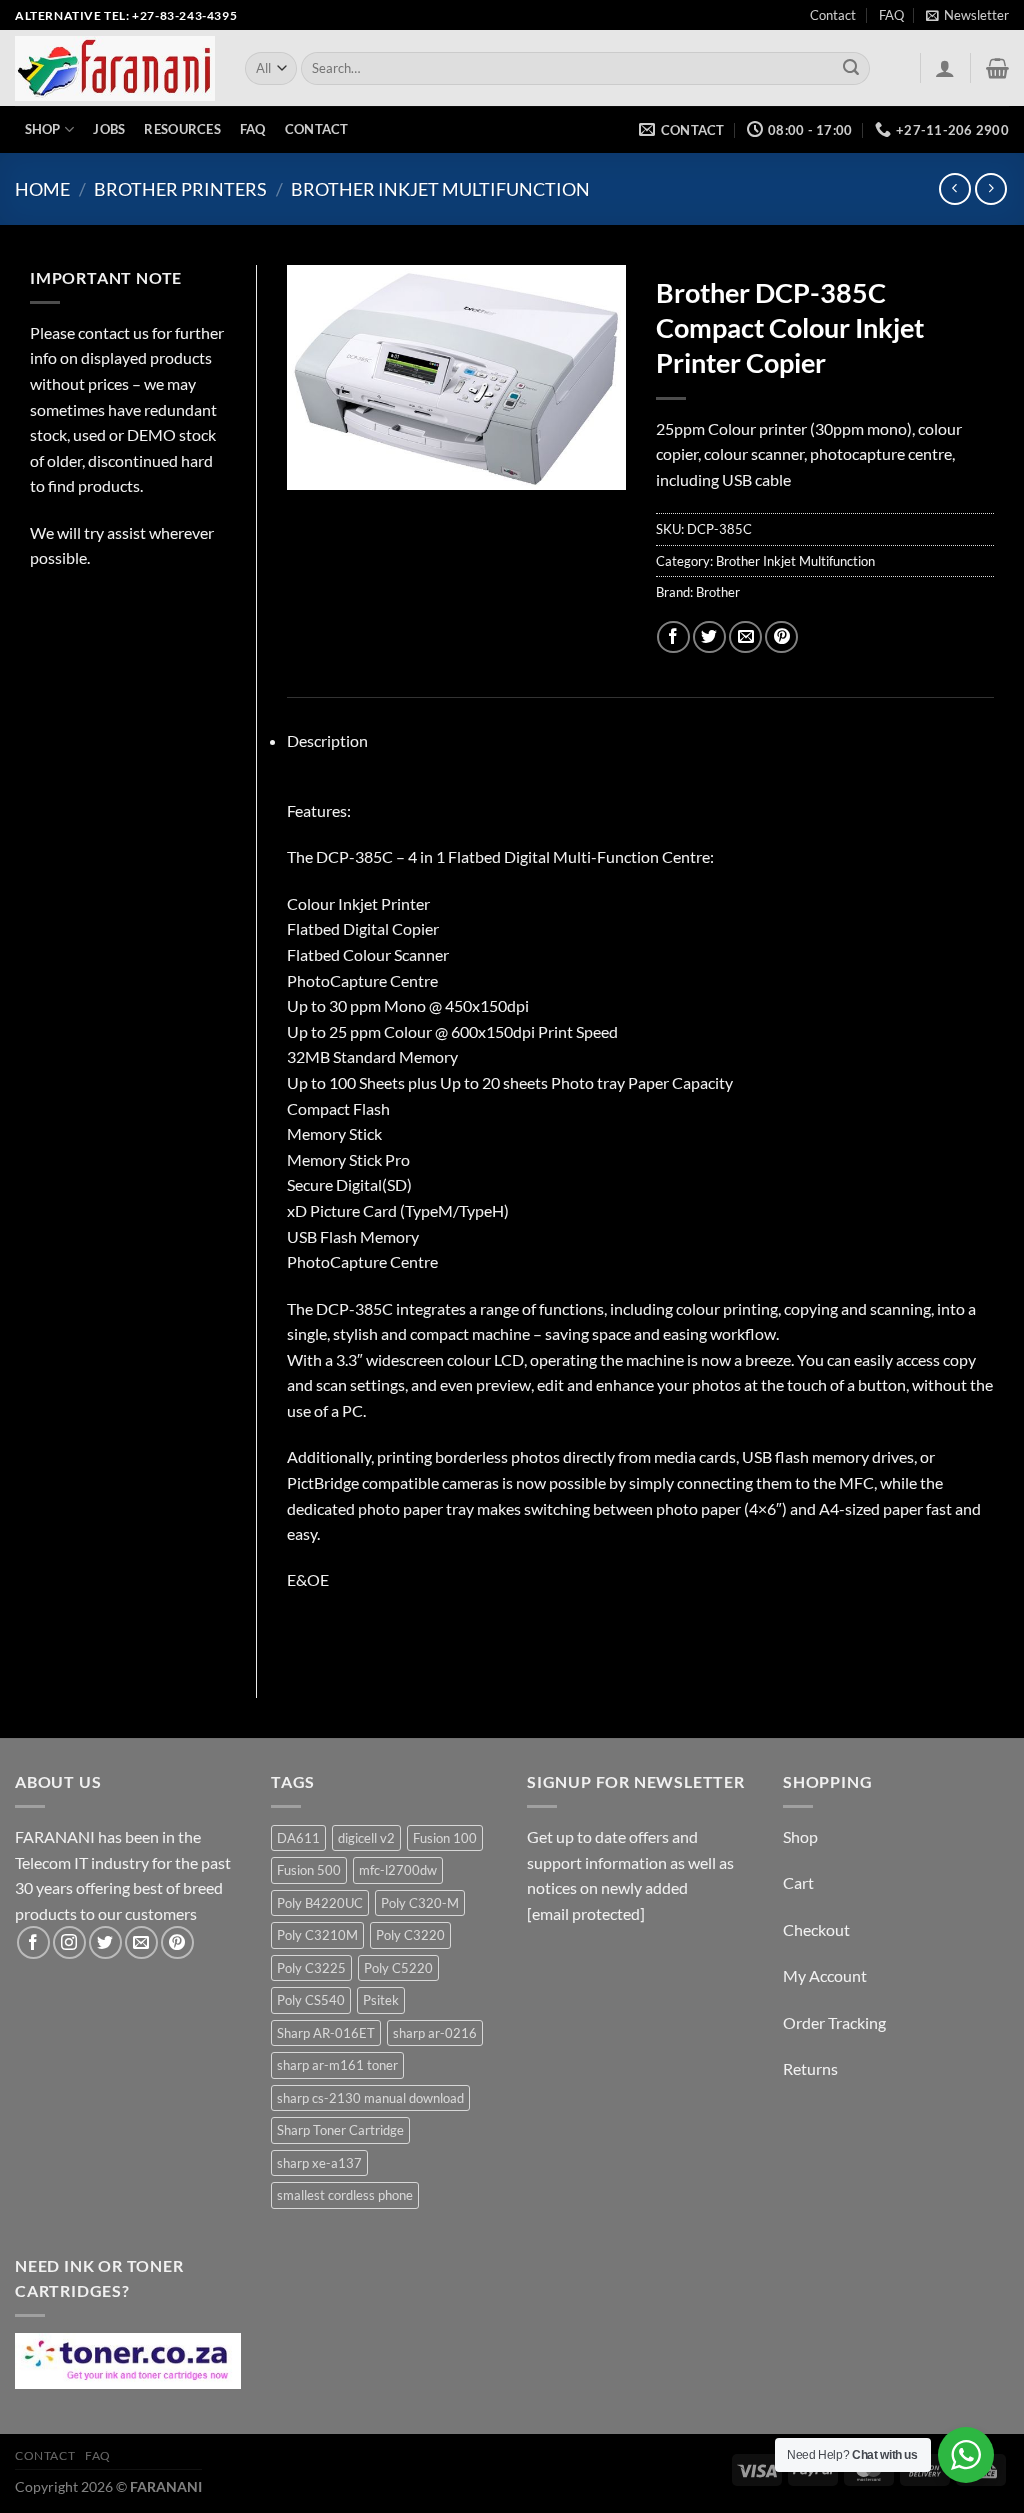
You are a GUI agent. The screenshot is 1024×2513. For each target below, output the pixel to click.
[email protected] (586, 1913)
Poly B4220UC (320, 1903)
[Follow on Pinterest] (177, 1942)
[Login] (945, 68)
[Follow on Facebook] (33, 1942)
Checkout (816, 1929)
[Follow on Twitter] (105, 1942)
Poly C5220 (398, 1968)
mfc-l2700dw (398, 1870)
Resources (182, 129)
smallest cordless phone (345, 2195)
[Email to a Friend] (745, 637)
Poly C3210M (317, 1935)
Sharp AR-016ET (326, 2033)
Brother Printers (180, 189)
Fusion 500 (309, 1870)
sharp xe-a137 (319, 2163)
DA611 (298, 1838)
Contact (833, 15)
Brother (718, 592)
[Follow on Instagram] (69, 1942)
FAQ (891, 15)
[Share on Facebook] (673, 637)
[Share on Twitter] (709, 637)
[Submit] (852, 69)
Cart (798, 1882)
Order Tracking (834, 2022)
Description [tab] (327, 740)
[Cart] (997, 68)
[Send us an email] (141, 1942)
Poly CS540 (311, 2000)
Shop (43, 129)
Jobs (109, 129)
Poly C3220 (410, 1935)
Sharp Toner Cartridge (340, 2130)
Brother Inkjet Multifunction (440, 189)
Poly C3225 (311, 1968)
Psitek (381, 2000)
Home (42, 189)
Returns (810, 2068)
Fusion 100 (445, 1838)
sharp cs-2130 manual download (370, 2098)
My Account (825, 1975)
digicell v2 (366, 1838)
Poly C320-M (420, 1903)
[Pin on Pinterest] (781, 637)
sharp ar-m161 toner (337, 2065)
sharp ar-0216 (435, 2033)
